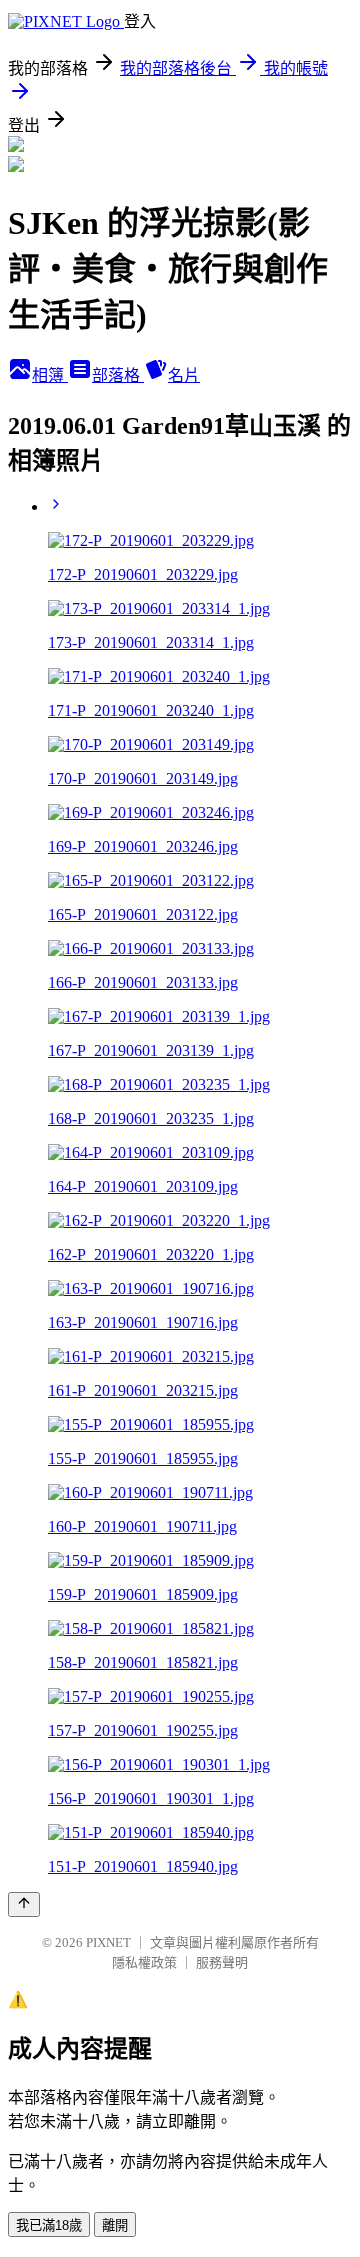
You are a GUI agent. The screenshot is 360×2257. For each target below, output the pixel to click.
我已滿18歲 (49, 2225)
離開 (115, 2225)
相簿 (50, 375)
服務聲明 (222, 1962)
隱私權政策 (144, 1962)
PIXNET (108, 1942)
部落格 (118, 375)
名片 (184, 375)
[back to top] (24, 1904)
